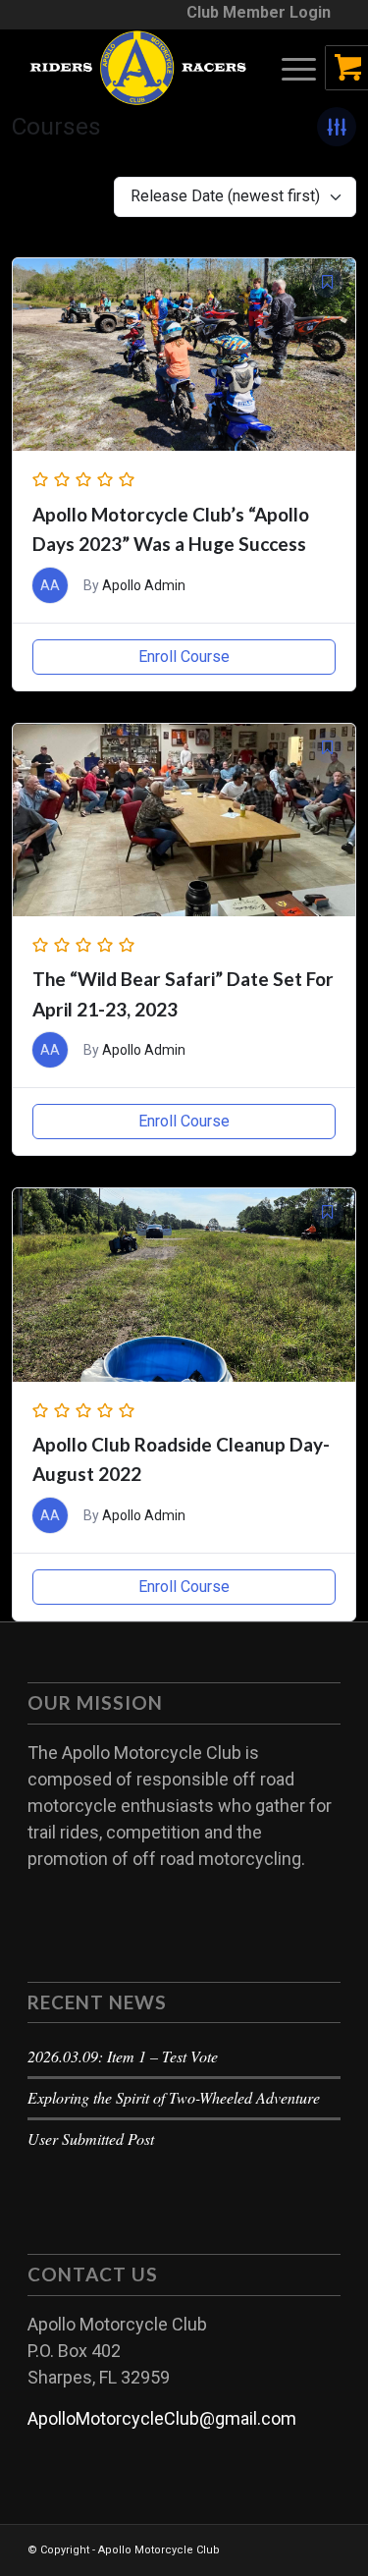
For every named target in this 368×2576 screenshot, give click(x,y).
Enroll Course (184, 657)
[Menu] (289, 68)
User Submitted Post (91, 2138)
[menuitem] (259, 13)
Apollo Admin (144, 585)
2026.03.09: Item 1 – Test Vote (123, 2056)
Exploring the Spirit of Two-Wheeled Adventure (174, 2097)
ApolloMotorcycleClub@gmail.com (162, 2418)
